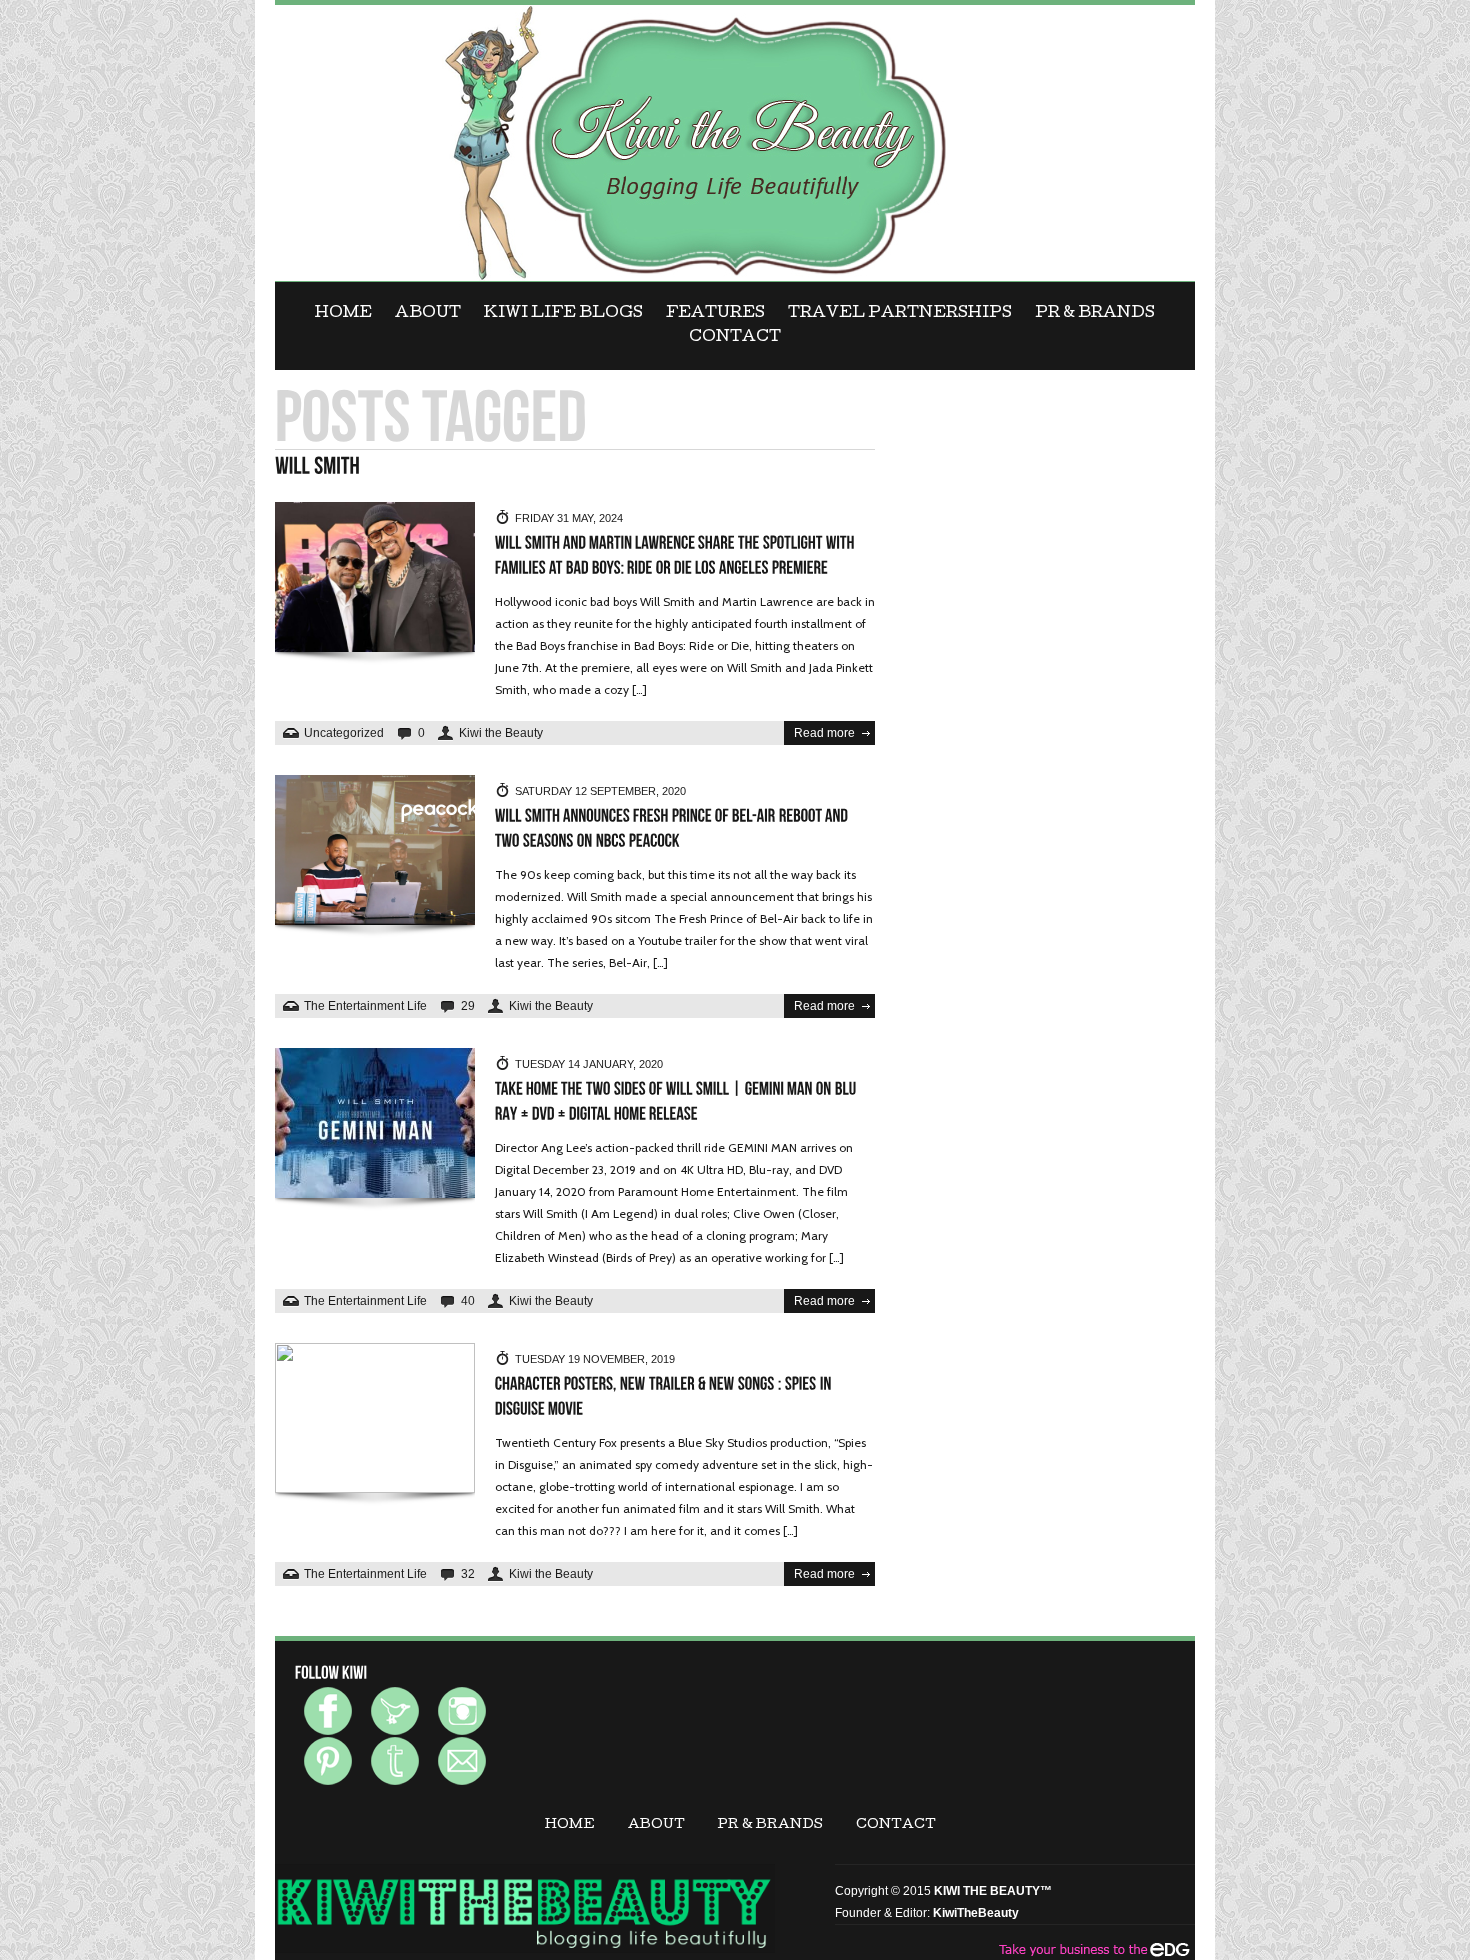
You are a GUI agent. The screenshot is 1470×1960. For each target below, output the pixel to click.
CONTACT (735, 338)
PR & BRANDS (1095, 314)
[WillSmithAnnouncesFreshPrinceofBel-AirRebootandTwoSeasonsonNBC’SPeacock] (673, 829)
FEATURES (715, 314)
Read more (824, 733)
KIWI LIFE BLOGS (563, 314)
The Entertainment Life (365, 1006)
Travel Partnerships (900, 314)
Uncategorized (344, 733)
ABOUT (428, 314)
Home (343, 314)
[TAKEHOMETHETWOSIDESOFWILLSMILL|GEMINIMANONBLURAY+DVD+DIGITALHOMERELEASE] (677, 1102)
